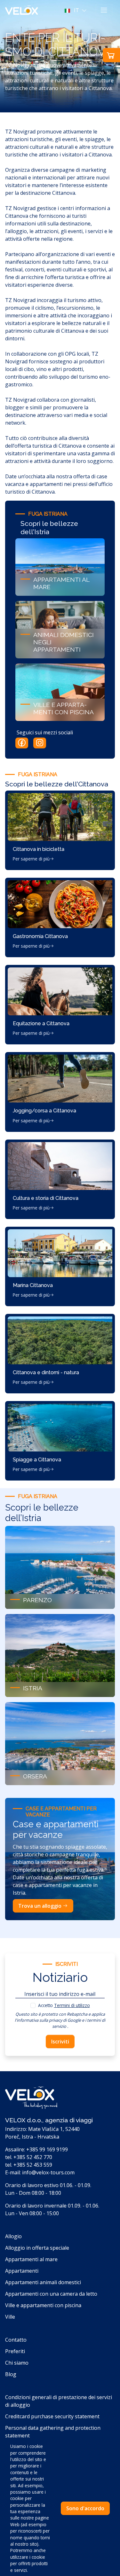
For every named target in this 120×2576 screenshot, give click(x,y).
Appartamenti (22, 2271)
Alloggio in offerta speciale (37, 2248)
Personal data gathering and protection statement (53, 2432)
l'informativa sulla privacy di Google (48, 2020)
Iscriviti (60, 2042)
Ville (10, 2317)
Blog (11, 2374)
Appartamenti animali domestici (43, 2282)
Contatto (16, 2340)
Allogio (13, 2236)
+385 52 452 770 (33, 2157)
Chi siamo (17, 2363)
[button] (76, 10)
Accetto (64, 2005)
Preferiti (15, 2351)
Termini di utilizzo (72, 2005)
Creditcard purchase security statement (52, 2416)
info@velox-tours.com (48, 2172)
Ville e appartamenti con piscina (43, 2305)
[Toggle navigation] (104, 10)
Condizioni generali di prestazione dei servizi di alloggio (59, 2401)
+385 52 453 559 (33, 2165)
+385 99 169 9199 (47, 2149)
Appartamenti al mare (31, 2259)
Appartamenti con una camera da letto (51, 2294)
